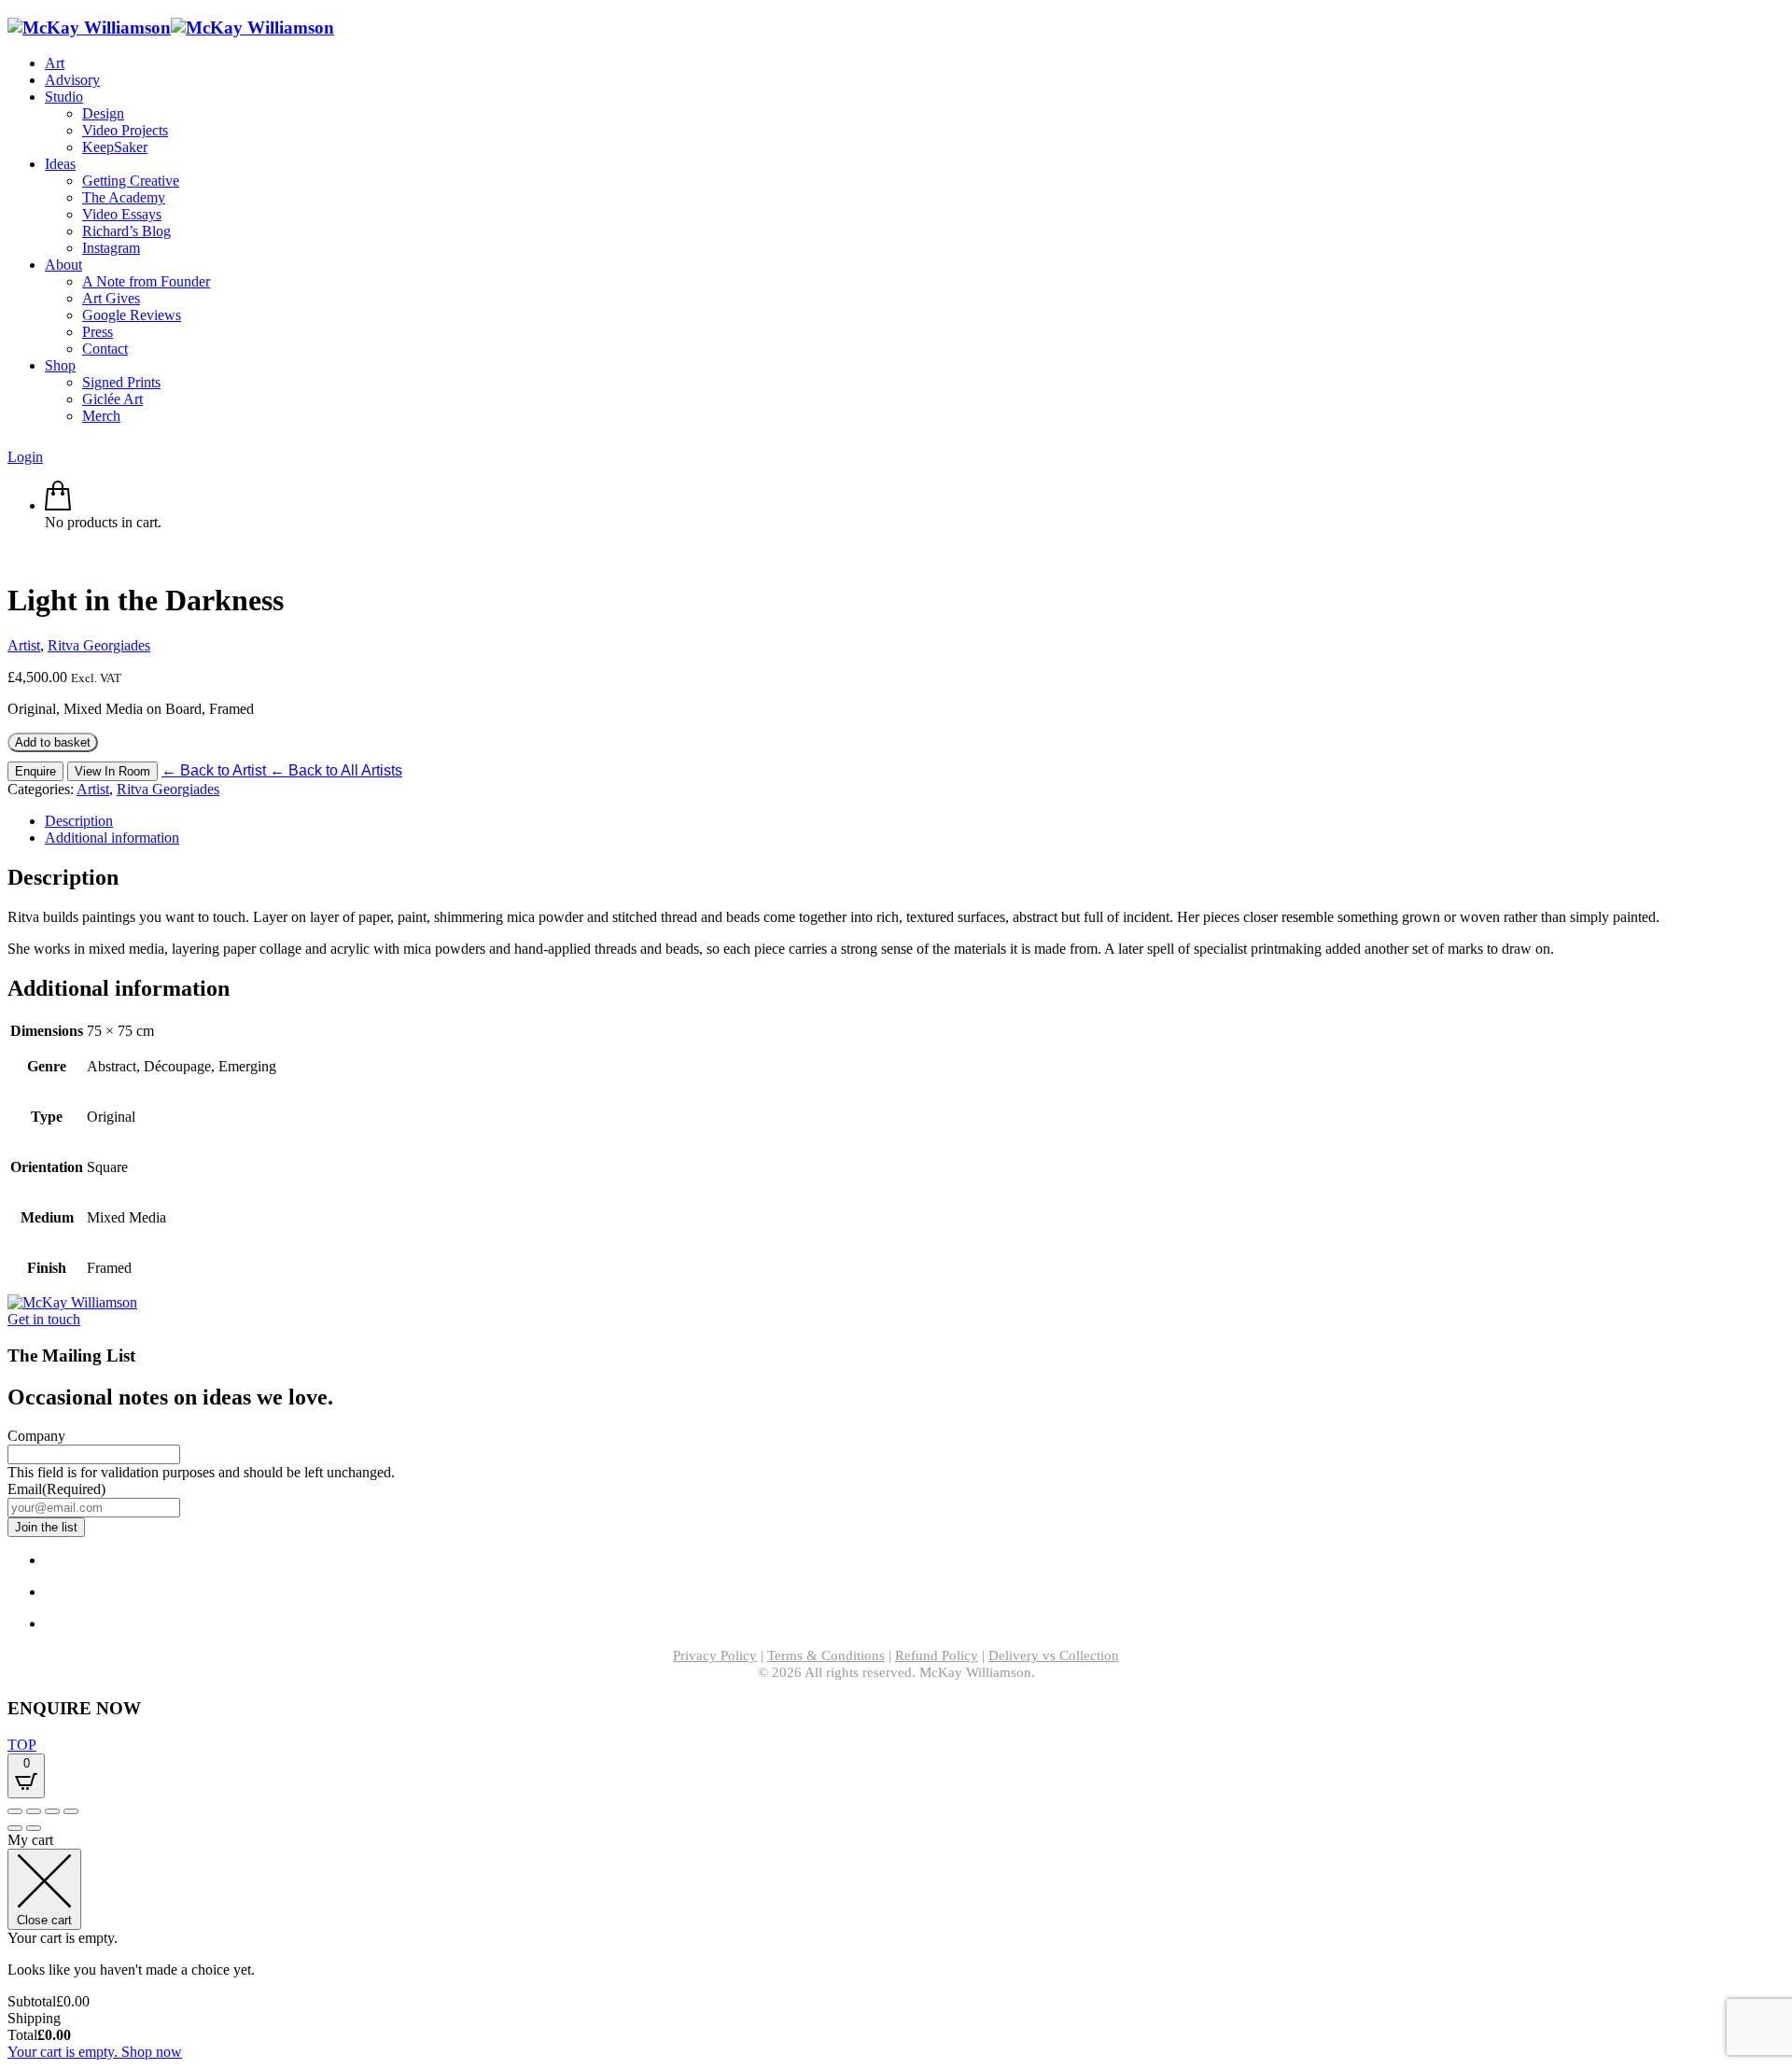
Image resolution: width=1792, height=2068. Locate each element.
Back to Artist (216, 770)
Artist (24, 645)
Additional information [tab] (112, 838)
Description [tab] (79, 821)
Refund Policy (937, 1656)
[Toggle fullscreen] (34, 1811)
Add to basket (53, 742)
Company (36, 1436)
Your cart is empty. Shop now (95, 2052)
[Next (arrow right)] (34, 1828)
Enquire (35, 771)
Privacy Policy (715, 1656)
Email (56, 1489)
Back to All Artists (336, 770)
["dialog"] (896, 1946)
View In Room (112, 771)
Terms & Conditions (826, 1656)
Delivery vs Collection (1054, 1656)
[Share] (52, 1811)
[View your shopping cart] (58, 505)
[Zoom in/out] (15, 1811)
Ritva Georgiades (99, 645)
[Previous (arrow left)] (15, 1828)
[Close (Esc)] (71, 1811)
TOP (22, 1745)
